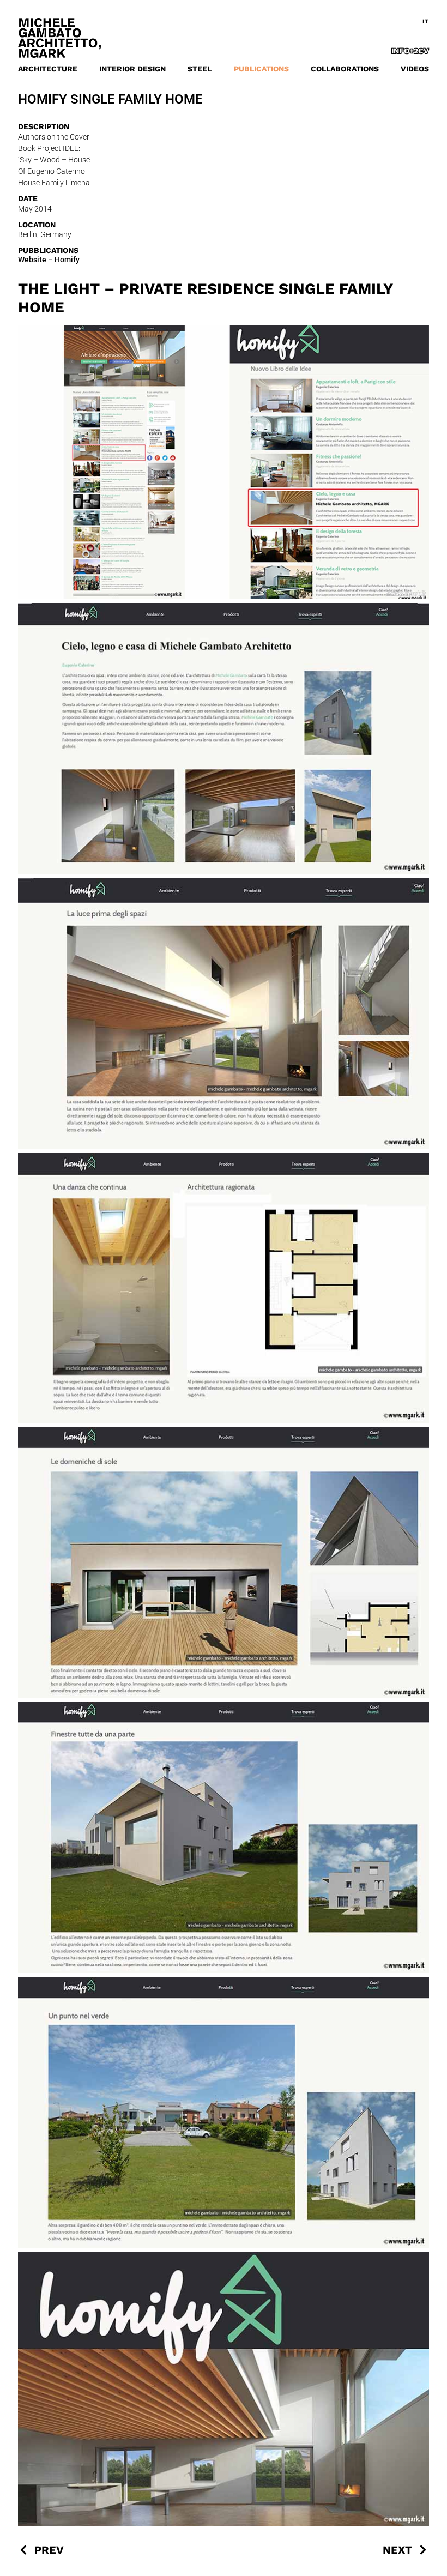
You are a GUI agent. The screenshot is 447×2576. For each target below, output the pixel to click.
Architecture (48, 69)
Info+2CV (410, 51)
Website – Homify (49, 260)
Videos (415, 69)
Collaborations (345, 69)
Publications (261, 69)
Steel (200, 69)
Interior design (132, 69)
